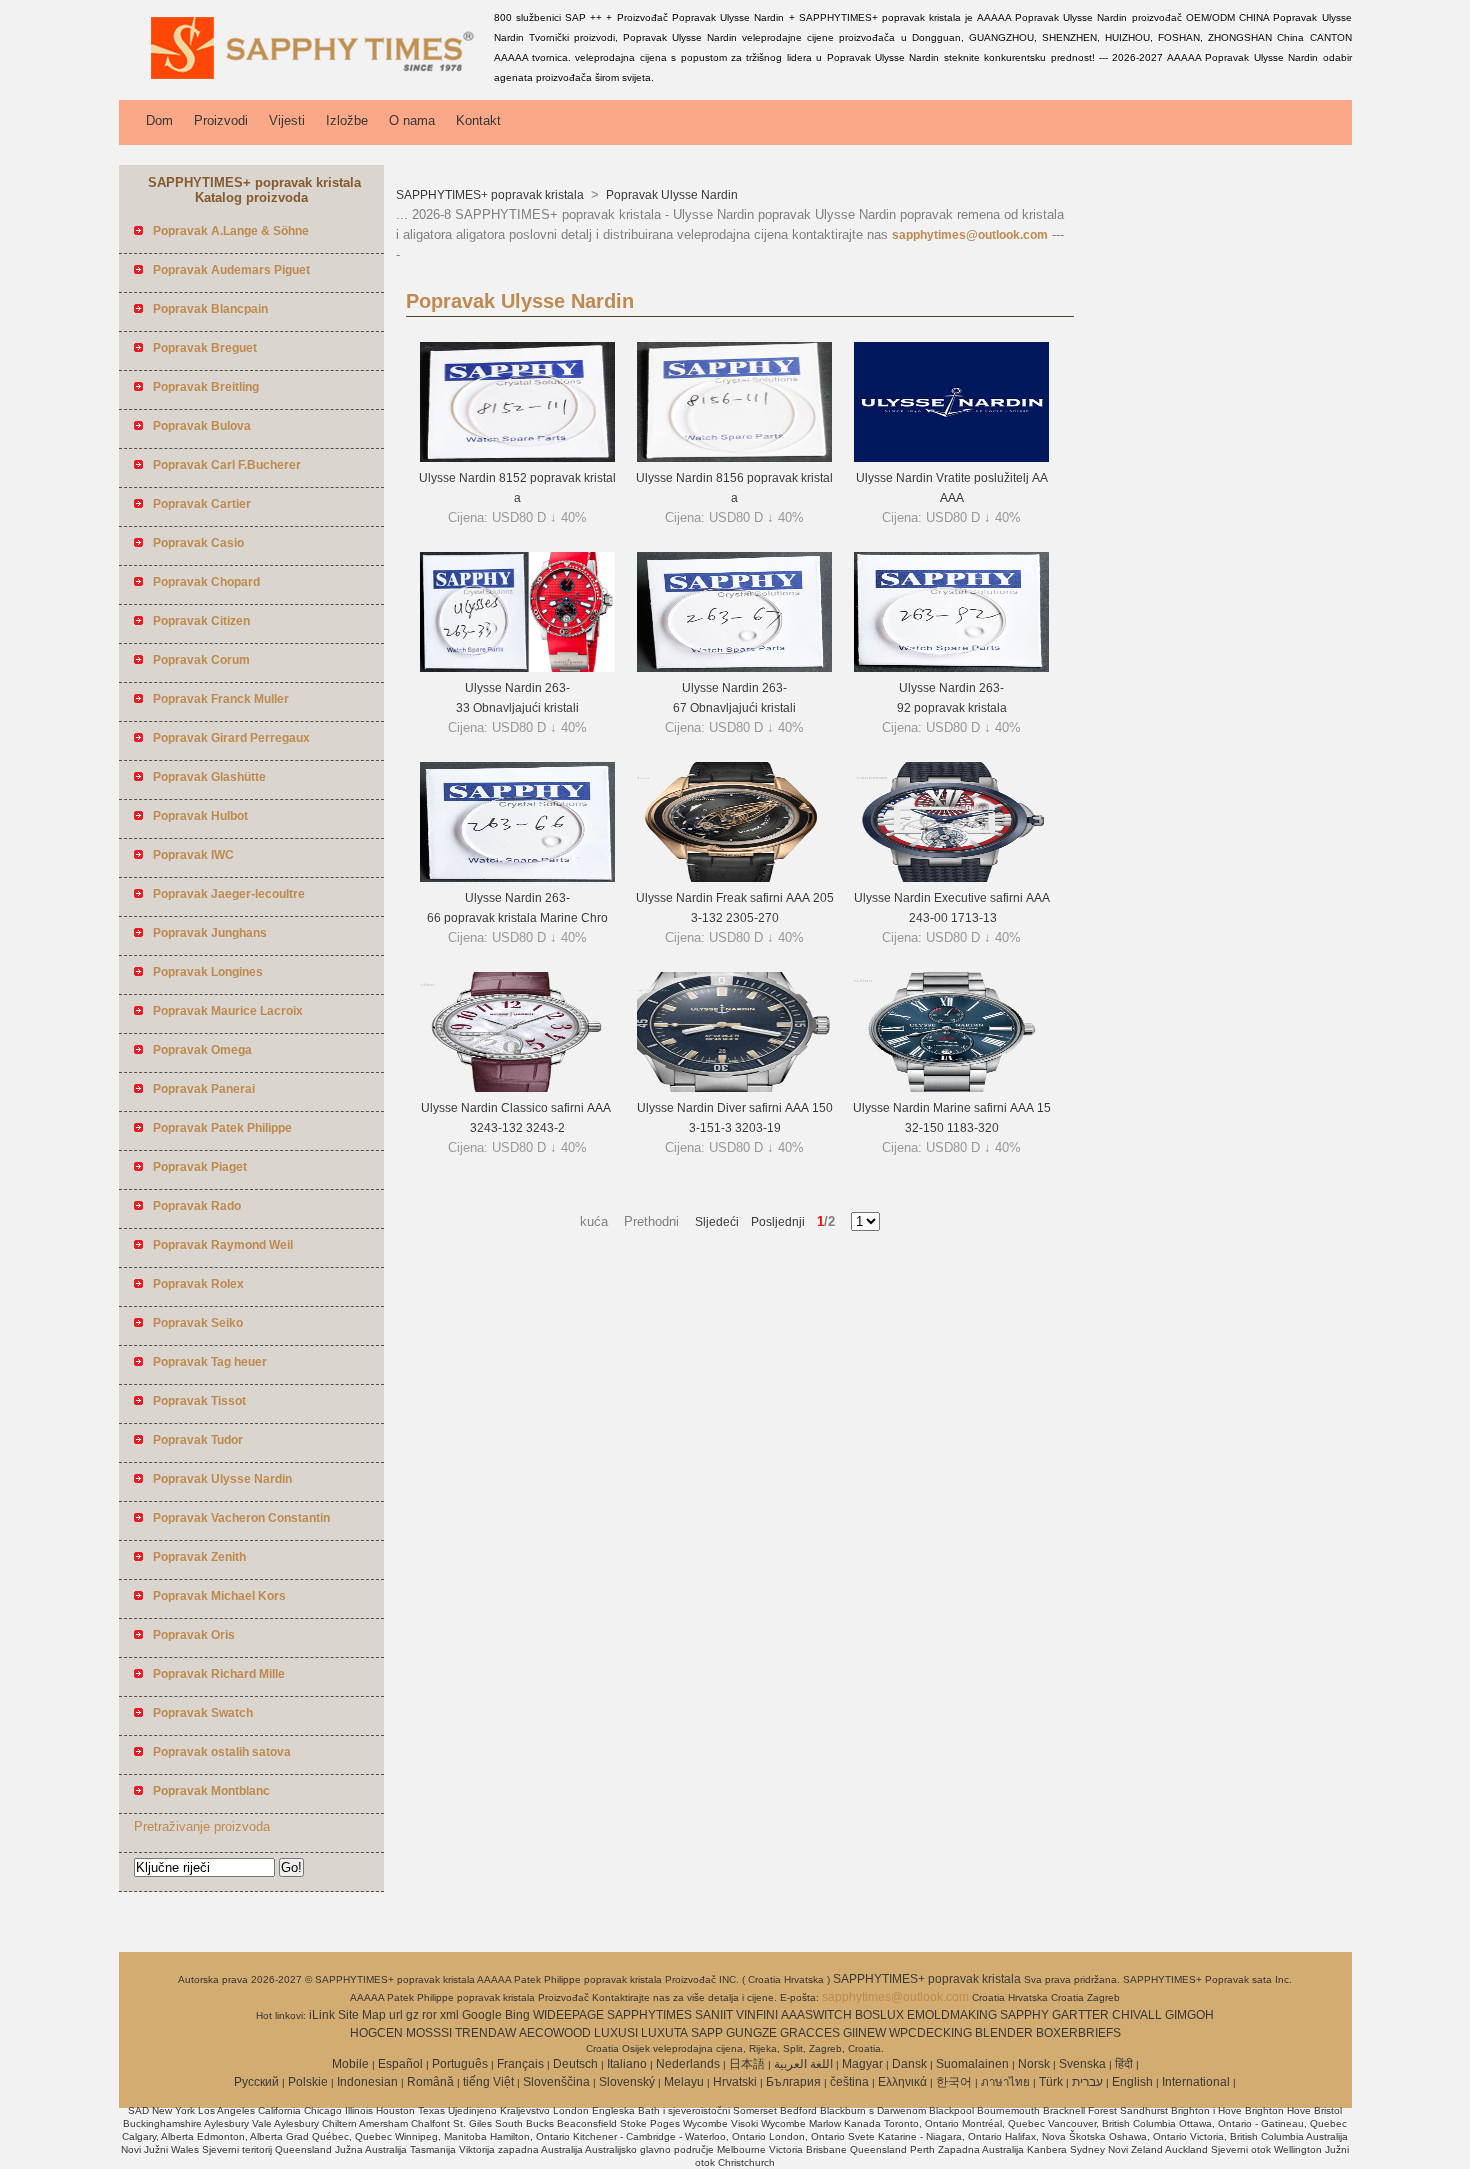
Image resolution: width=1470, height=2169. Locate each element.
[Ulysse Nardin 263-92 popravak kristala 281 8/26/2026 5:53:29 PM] (951, 668)
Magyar (862, 2064)
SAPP (707, 2033)
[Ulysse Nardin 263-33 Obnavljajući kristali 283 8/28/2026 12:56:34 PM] (517, 668)
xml (449, 2015)
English (1132, 2082)
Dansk (909, 2064)
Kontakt (478, 120)
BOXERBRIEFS (1078, 2033)
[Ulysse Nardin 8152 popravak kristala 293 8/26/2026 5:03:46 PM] (517, 458)
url (396, 2015)
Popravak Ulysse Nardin (670, 195)
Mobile (350, 2064)
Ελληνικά (902, 2082)
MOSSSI (429, 2033)
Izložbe (347, 120)
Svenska (1082, 2064)
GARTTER (1080, 2015)
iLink (322, 2015)
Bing (517, 2015)
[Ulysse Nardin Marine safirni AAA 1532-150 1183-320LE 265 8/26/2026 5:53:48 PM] (951, 1088)
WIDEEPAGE (568, 2015)
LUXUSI (616, 2033)
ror (429, 2015)
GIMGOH (1189, 2015)
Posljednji (772, 1222)
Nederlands (688, 2064)
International (1196, 2082)
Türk (1051, 2082)
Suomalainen (972, 2064)
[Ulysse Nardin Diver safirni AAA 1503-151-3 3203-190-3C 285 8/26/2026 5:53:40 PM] (734, 1088)
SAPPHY (1024, 2015)
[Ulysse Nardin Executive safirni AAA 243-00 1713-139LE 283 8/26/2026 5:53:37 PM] (951, 878)
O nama (412, 120)
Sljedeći (717, 1222)
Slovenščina (556, 2082)
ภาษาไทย (1005, 2082)
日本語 (747, 2064)
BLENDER (1004, 2033)
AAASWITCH (816, 2015)
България (793, 2082)
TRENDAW (485, 2033)
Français (520, 2064)
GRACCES (810, 2033)
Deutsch (575, 2064)
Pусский (256, 2082)
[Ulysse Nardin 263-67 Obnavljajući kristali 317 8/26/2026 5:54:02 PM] (734, 668)
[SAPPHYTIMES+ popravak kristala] (303, 85)
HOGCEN (376, 2033)
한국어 (954, 2082)
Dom (159, 120)
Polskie (308, 2082)
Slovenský (627, 2082)
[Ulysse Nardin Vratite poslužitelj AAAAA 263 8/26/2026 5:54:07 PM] (951, 458)
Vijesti (287, 120)
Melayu (684, 2082)
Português (460, 2064)
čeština (849, 2082)
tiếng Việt (488, 2082)
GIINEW (864, 2033)
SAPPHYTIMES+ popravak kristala (491, 195)
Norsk (1034, 2064)
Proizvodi (221, 120)
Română (430, 2082)
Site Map (362, 2015)
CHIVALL (1137, 2015)
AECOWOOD (555, 2033)
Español (400, 2064)
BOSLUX (879, 2015)
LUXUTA (664, 2033)
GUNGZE (751, 2033)
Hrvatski (735, 2082)
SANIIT (714, 2015)
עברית (1087, 2082)
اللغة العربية (803, 2064)
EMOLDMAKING (952, 2015)
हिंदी (1124, 2064)
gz (412, 2015)
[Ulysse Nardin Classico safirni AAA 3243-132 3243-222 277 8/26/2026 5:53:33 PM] (517, 1088)
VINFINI (757, 2015)
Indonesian (367, 2082)
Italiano (627, 2064)
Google (482, 2015)
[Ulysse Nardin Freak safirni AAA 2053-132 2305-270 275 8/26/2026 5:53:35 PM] (734, 878)
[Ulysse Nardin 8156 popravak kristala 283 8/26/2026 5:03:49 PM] (734, 458)
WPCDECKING (930, 2033)
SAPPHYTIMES (649, 2015)
